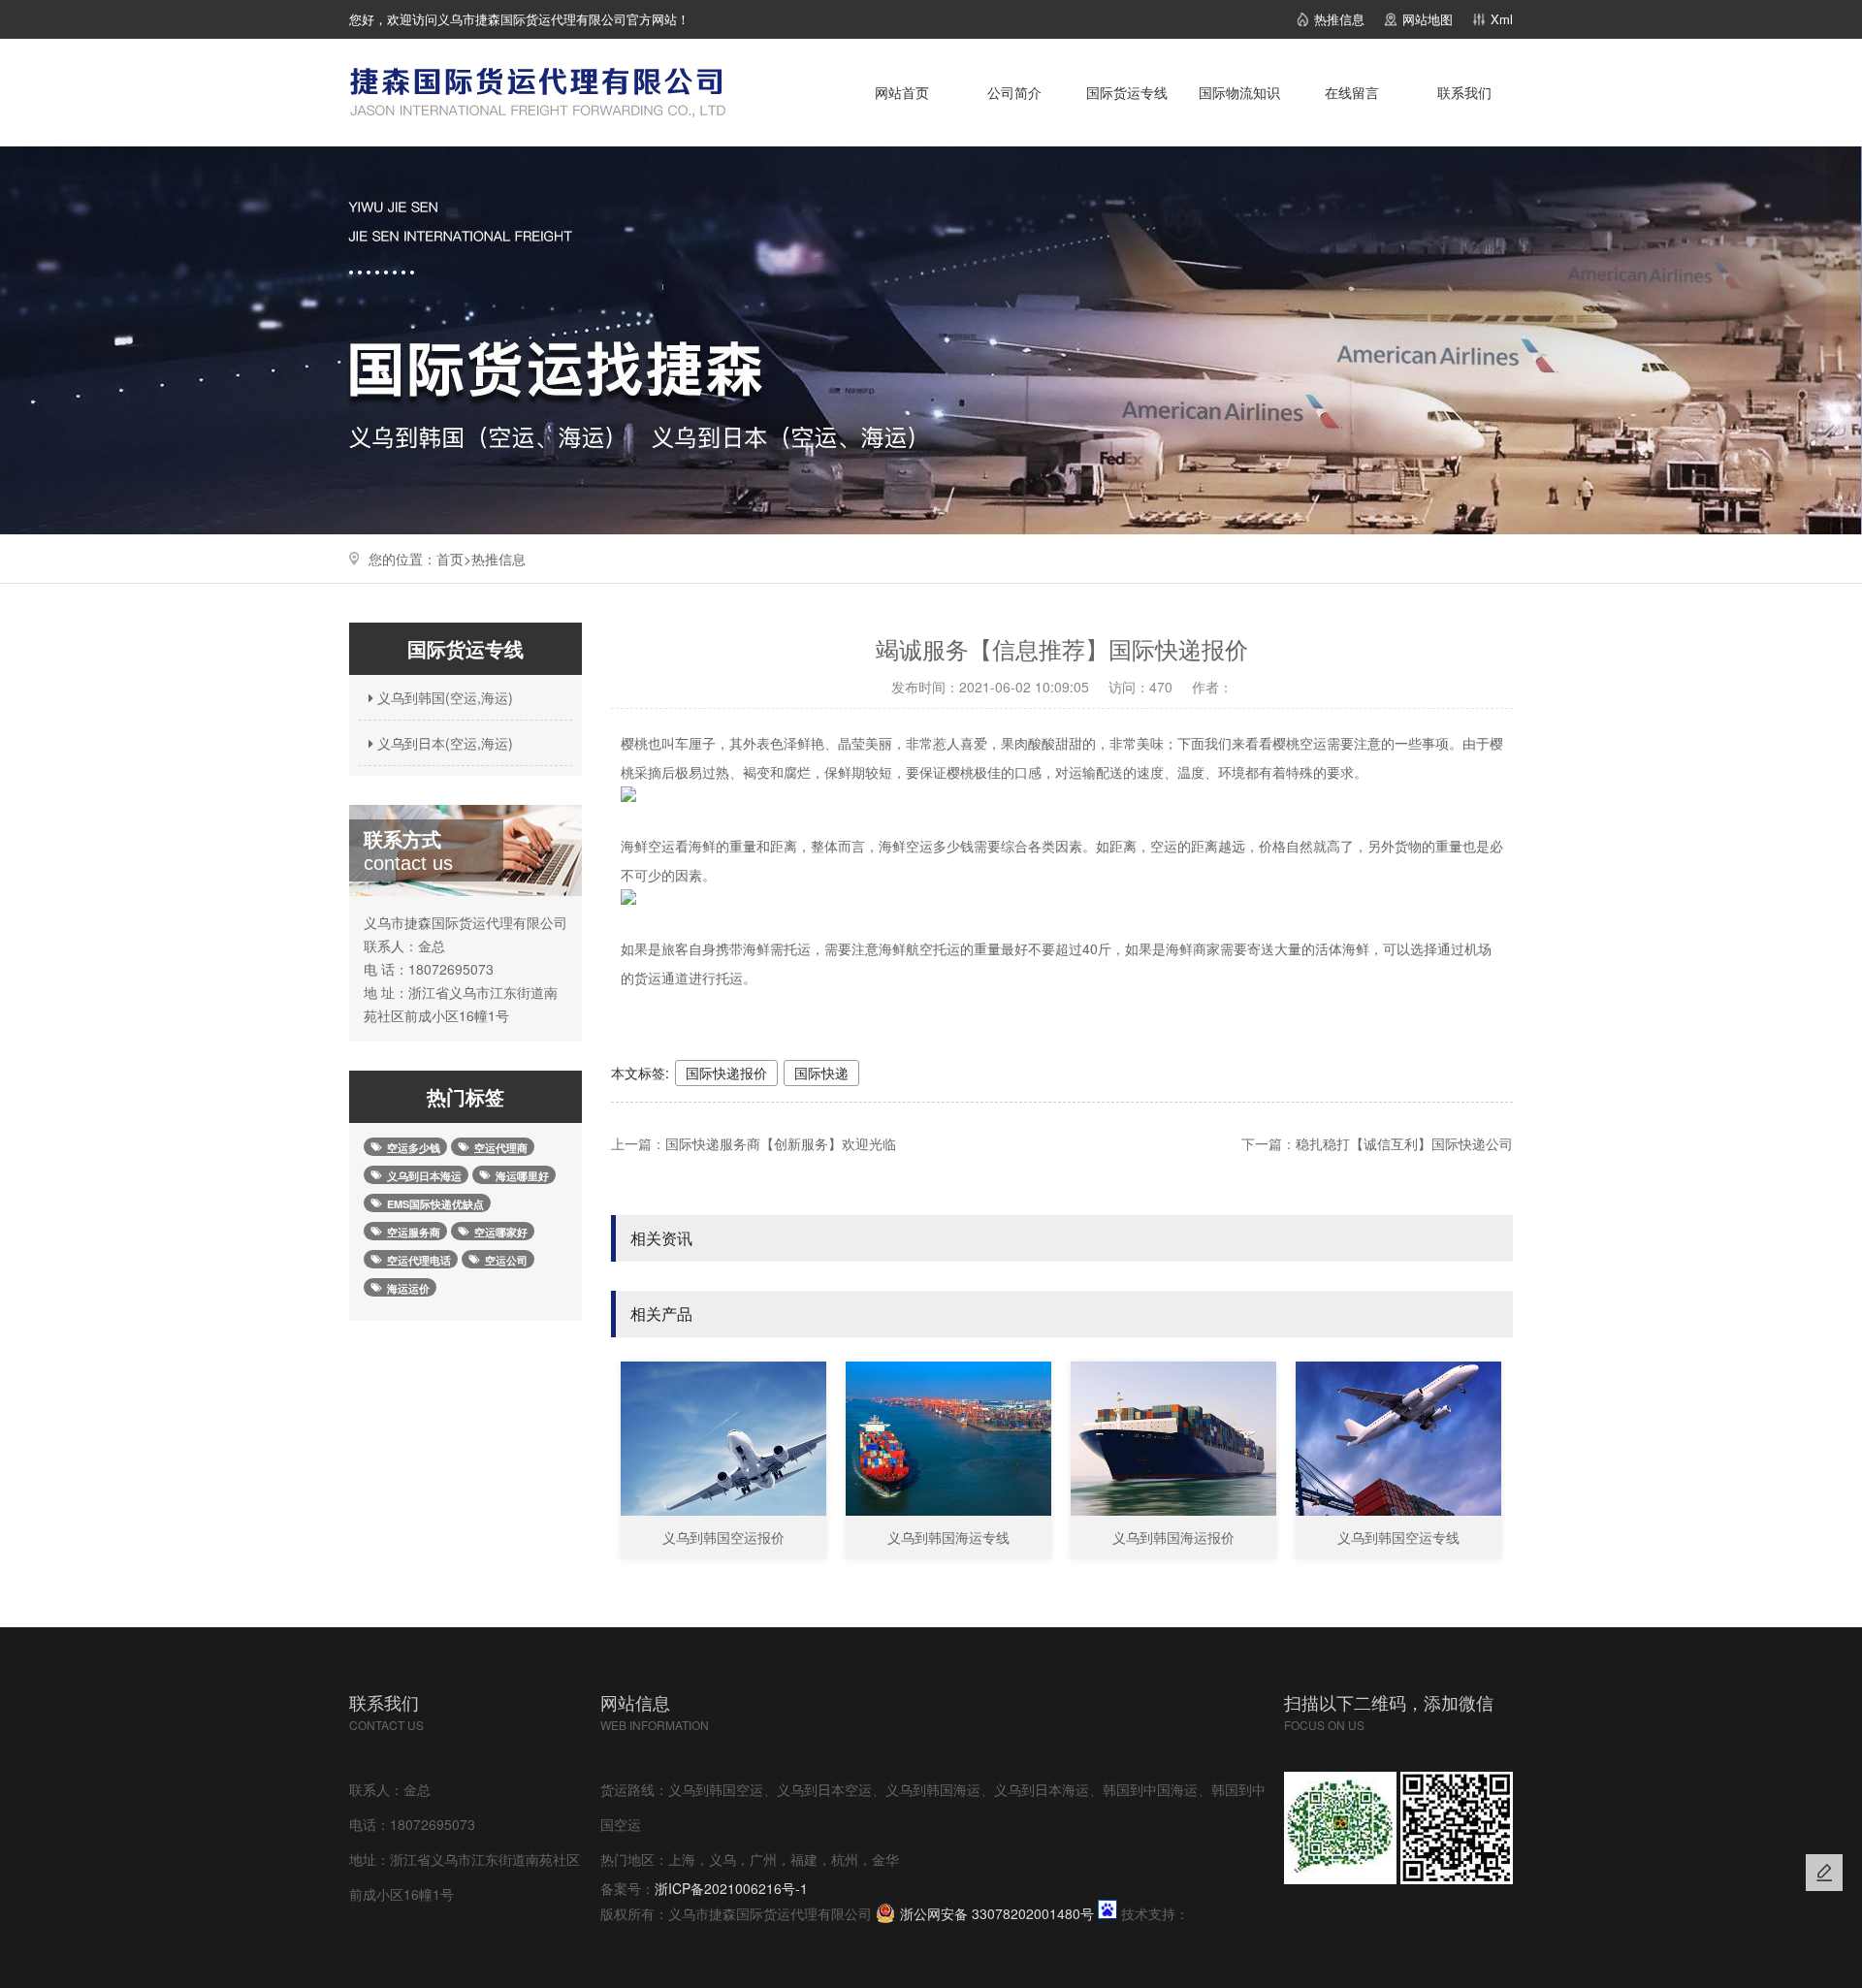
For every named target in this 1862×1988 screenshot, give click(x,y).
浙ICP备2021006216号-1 (731, 1888)
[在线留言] (1824, 1873)
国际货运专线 (1127, 92)
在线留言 (1352, 92)
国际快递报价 (726, 1073)
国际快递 (821, 1073)
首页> (454, 559)
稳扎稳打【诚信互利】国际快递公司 (1404, 1143)
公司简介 (1014, 92)
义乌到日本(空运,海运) (443, 743)
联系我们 (1464, 92)
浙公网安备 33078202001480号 (997, 1913)
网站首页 (902, 92)
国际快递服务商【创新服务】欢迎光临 (781, 1143)
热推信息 (1339, 19)
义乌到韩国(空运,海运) (443, 697)
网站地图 (1428, 19)
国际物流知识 (1239, 92)
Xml (1502, 19)
